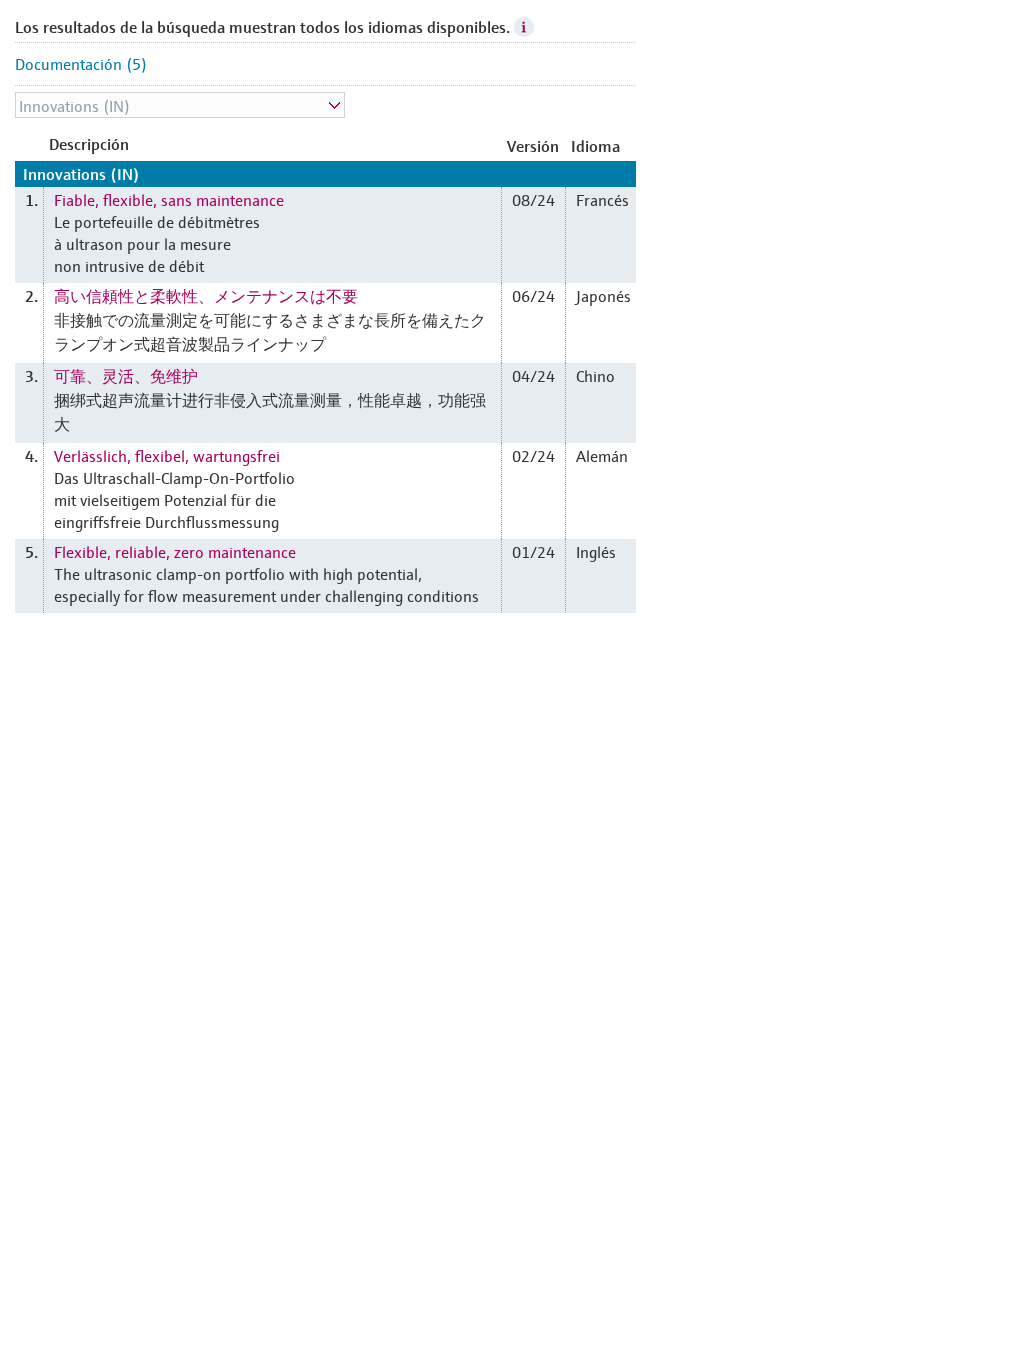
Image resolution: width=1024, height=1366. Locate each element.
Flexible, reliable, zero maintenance (175, 551)
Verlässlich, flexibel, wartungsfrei (167, 455)
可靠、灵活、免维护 (126, 375)
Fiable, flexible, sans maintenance (169, 199)
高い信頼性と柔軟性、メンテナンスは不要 (206, 295)
